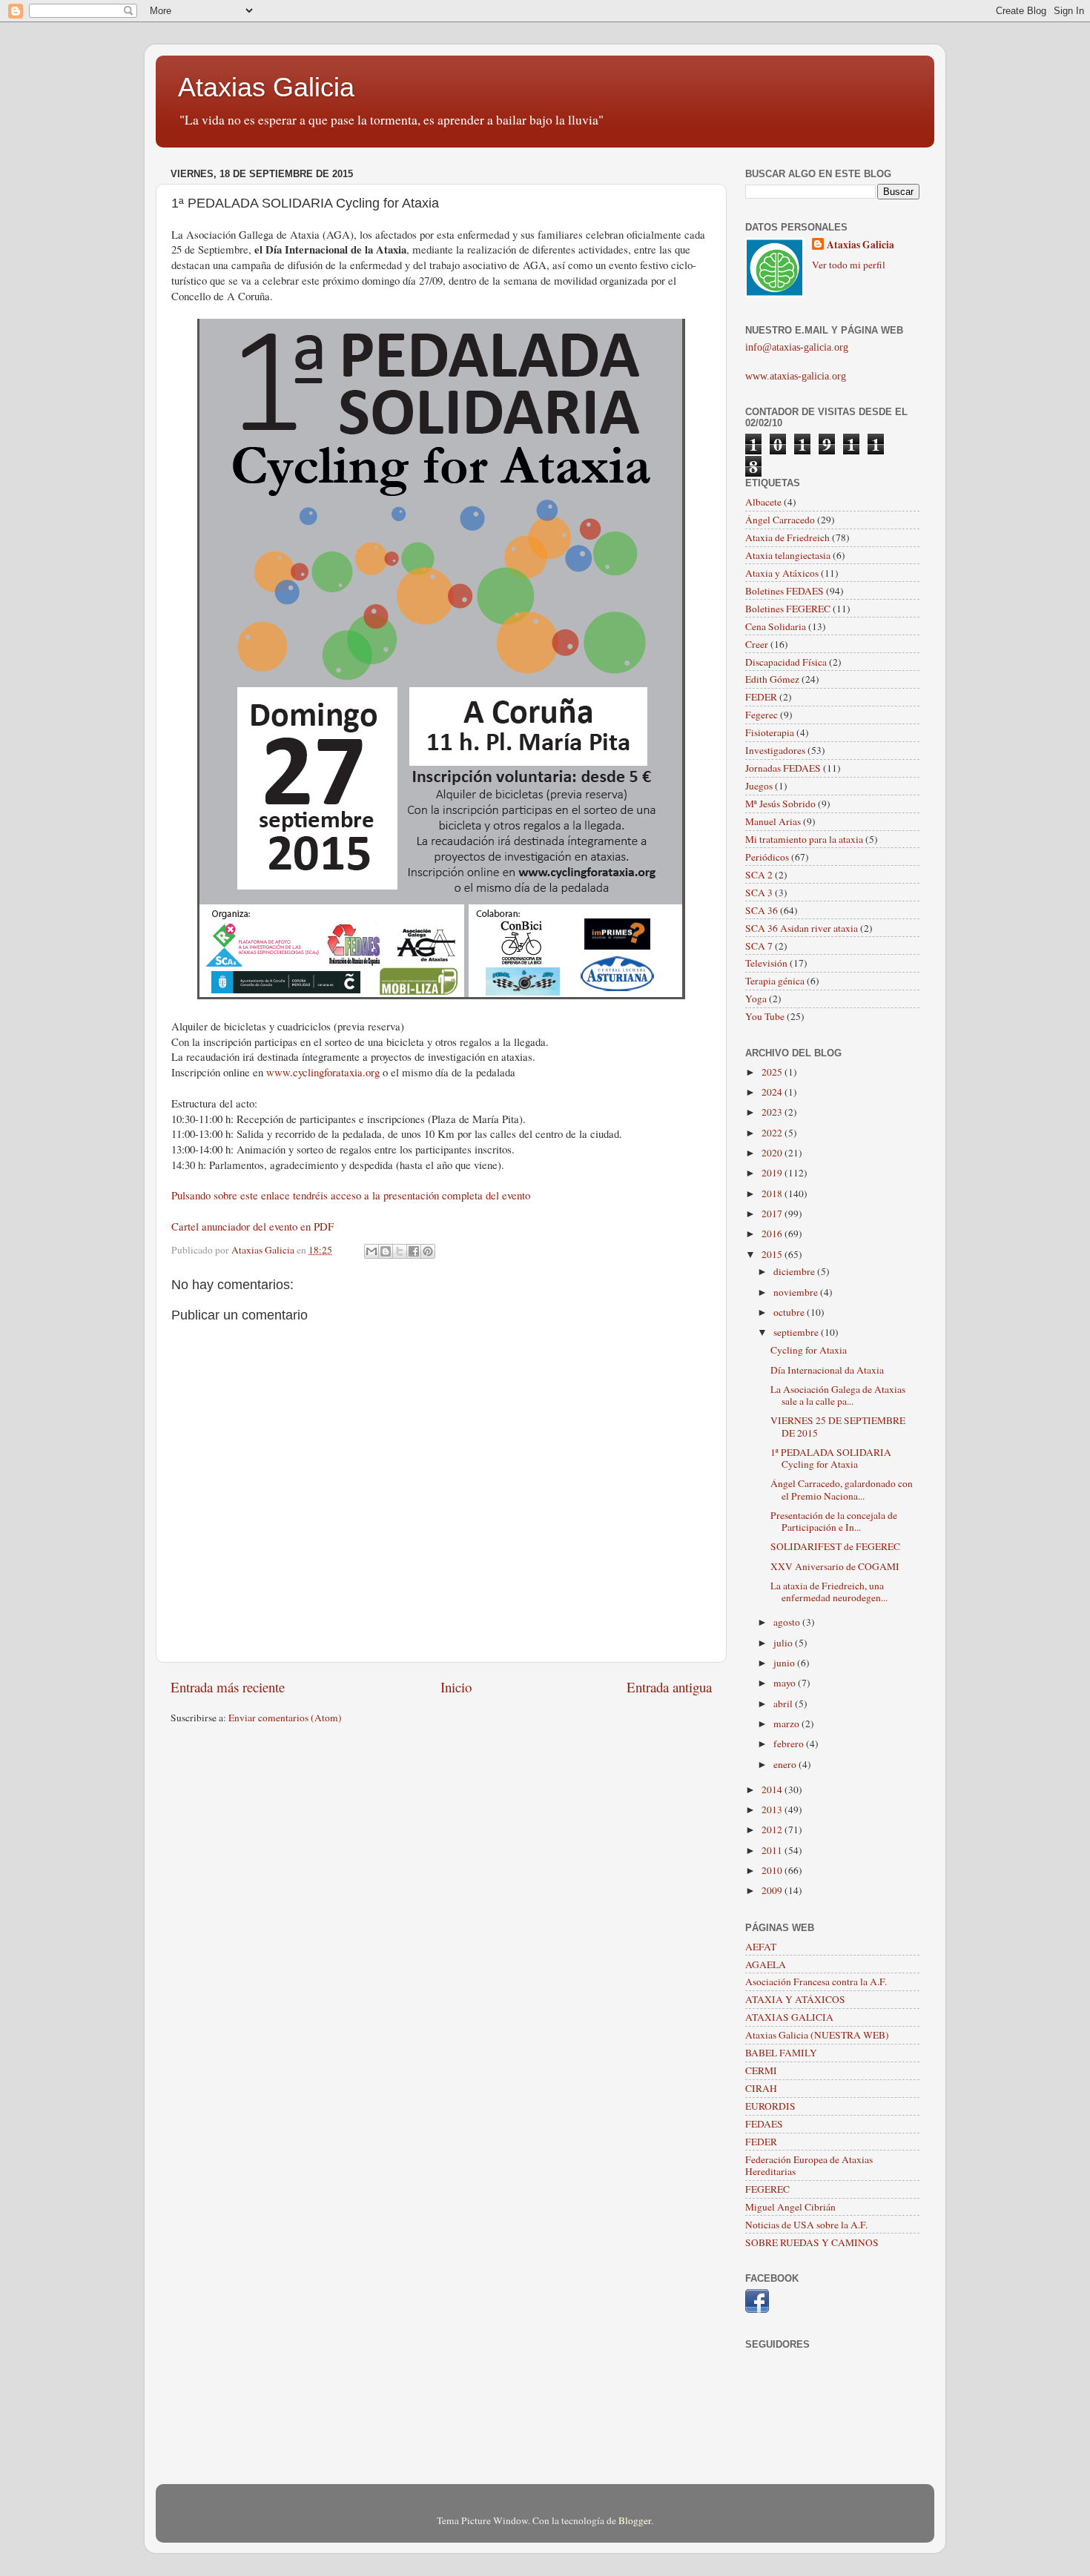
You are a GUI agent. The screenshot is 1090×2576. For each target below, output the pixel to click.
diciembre (795, 1271)
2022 (773, 1133)
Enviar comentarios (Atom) (285, 1718)
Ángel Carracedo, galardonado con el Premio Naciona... (842, 1489)
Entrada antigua (669, 1687)
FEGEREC (767, 2189)
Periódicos (767, 857)
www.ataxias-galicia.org (796, 376)
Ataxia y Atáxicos (782, 573)
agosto (788, 1622)
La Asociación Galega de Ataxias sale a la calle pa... (838, 1395)
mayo (786, 1683)
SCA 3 (759, 893)
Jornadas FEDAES (783, 768)
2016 (773, 1234)
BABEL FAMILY (781, 2053)
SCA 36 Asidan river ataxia (802, 928)
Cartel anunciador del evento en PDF (252, 1226)
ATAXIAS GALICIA (789, 2017)
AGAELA (766, 1964)
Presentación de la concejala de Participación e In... (834, 1521)
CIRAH (761, 2088)
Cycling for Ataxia (809, 1350)
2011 (773, 1850)
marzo (787, 1724)
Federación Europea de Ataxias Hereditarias (809, 2165)
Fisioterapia (770, 732)
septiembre (797, 1332)
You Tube (765, 1016)
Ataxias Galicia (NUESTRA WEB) (817, 2035)
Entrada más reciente (228, 1687)
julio (784, 1643)
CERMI (761, 2070)
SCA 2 (759, 875)
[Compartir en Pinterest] (428, 1251)
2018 (773, 1193)
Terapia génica (775, 981)
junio (785, 1663)
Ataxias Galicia (266, 87)
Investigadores (775, 750)
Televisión (766, 963)
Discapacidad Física (786, 662)
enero (786, 1764)
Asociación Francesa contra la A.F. (816, 1981)
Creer (757, 644)
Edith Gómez (772, 679)
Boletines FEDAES (785, 591)
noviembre (797, 1292)
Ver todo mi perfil (849, 265)
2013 (773, 1810)
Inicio (456, 1687)
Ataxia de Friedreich (787, 537)
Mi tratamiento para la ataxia (804, 839)
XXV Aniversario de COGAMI (835, 1566)
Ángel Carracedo (780, 520)
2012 (773, 1830)
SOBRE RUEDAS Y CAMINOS (812, 2242)
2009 (773, 1890)
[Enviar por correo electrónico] (371, 1251)
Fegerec (762, 715)
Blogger (635, 2520)
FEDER (761, 697)
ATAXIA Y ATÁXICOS (795, 1999)
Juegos (759, 786)
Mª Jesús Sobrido (780, 804)
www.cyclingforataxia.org (323, 1072)
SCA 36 (762, 910)
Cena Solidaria (776, 626)
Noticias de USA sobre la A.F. (806, 2225)
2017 (773, 1213)
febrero (790, 1744)
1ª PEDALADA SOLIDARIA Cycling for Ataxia (831, 1458)
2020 (773, 1153)
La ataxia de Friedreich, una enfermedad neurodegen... (829, 1592)
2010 (773, 1870)
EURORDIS (770, 2106)
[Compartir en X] (400, 1251)
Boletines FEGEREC (788, 609)
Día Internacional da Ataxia (827, 1370)
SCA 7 (759, 946)
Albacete (763, 502)
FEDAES (764, 2124)
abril (784, 1703)
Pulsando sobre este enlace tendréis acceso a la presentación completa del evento (351, 1195)
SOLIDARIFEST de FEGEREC (835, 1546)
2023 (773, 1112)
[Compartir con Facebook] (414, 1251)
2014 (773, 1789)
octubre (790, 1312)
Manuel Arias (773, 821)
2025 (773, 1072)
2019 (773, 1173)
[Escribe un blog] (386, 1251)
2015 (773, 1254)
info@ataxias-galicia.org (797, 347)
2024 (773, 1092)
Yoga (756, 999)
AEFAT (761, 1947)
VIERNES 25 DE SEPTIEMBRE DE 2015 (838, 1426)
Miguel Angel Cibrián (790, 2207)
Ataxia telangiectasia (788, 555)
